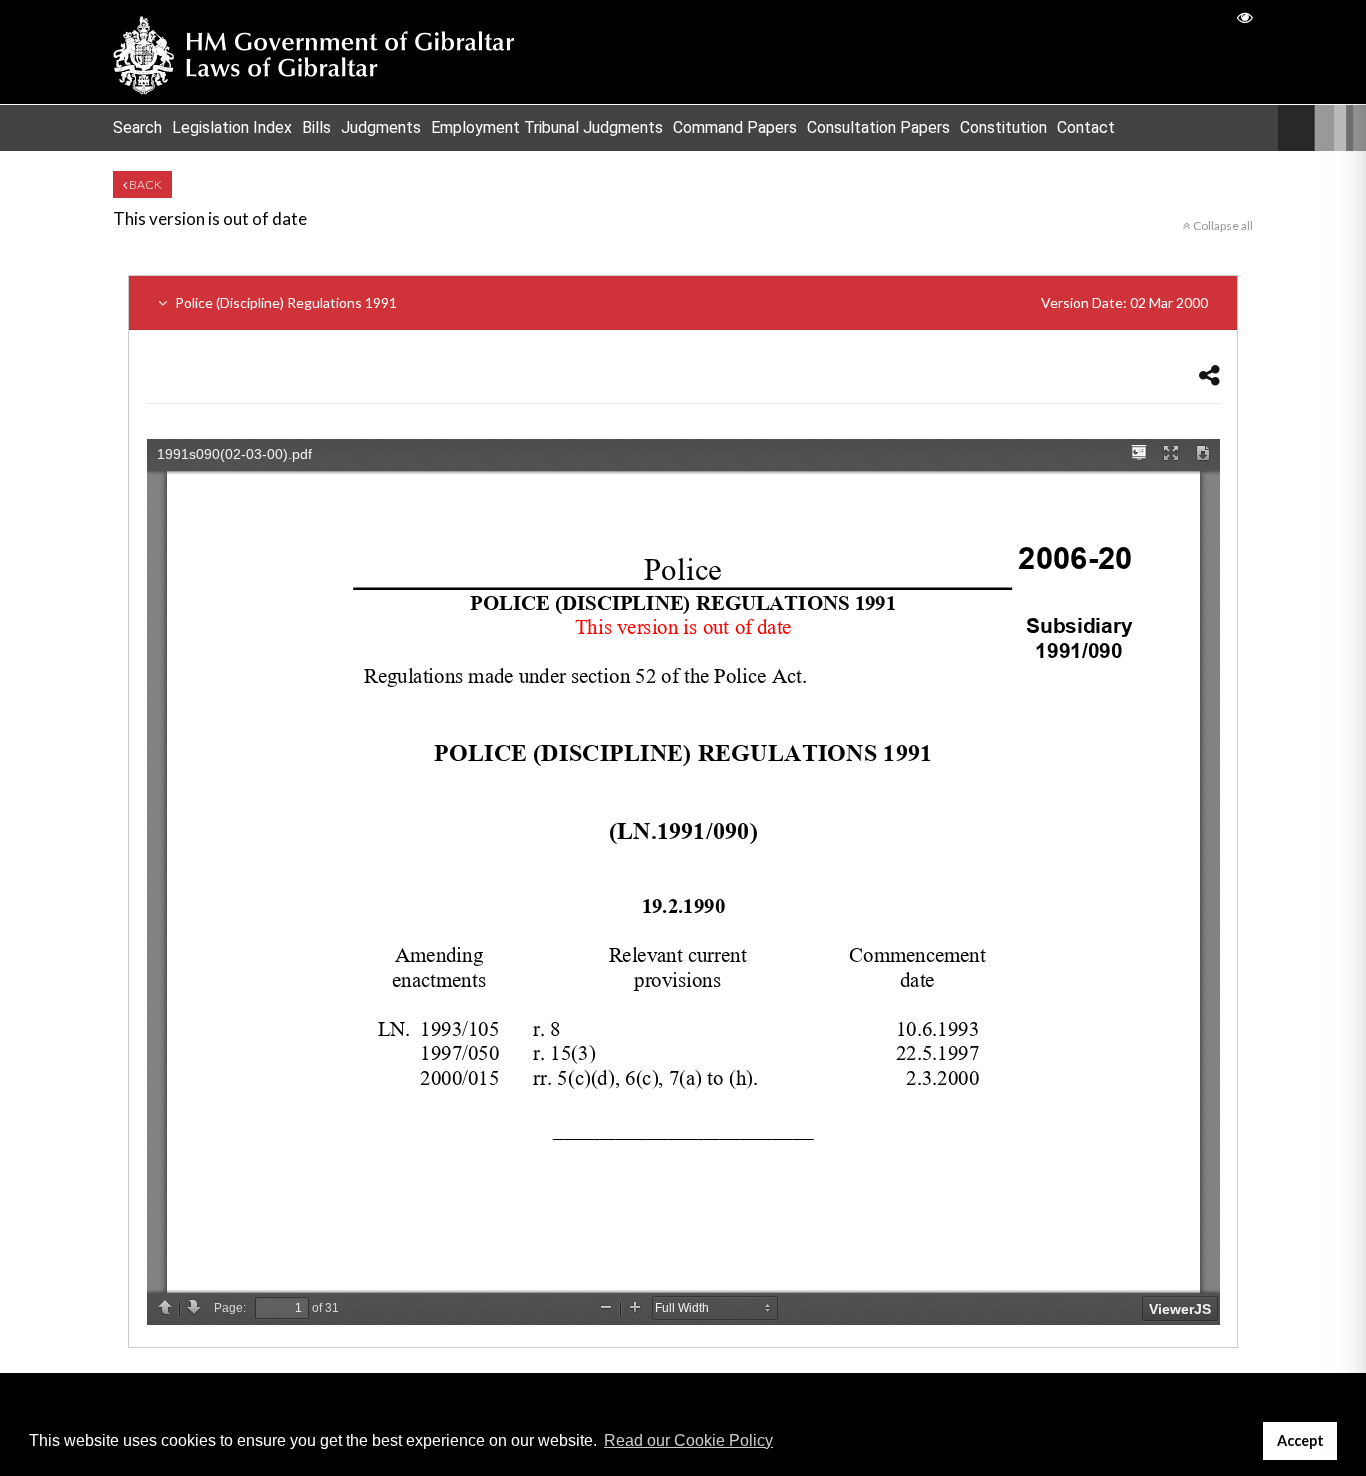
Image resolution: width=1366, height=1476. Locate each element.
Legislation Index (232, 127)
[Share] (1209, 374)
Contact (1086, 127)
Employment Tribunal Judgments (547, 127)
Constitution (1003, 127)
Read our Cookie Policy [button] (688, 1440)
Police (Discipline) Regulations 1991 (690, 302)
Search (137, 127)
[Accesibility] (1245, 16)
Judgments (381, 127)
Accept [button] (1300, 1440)
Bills (316, 127)
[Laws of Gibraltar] (314, 52)
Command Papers (735, 127)
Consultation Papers (878, 127)
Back (144, 184)
